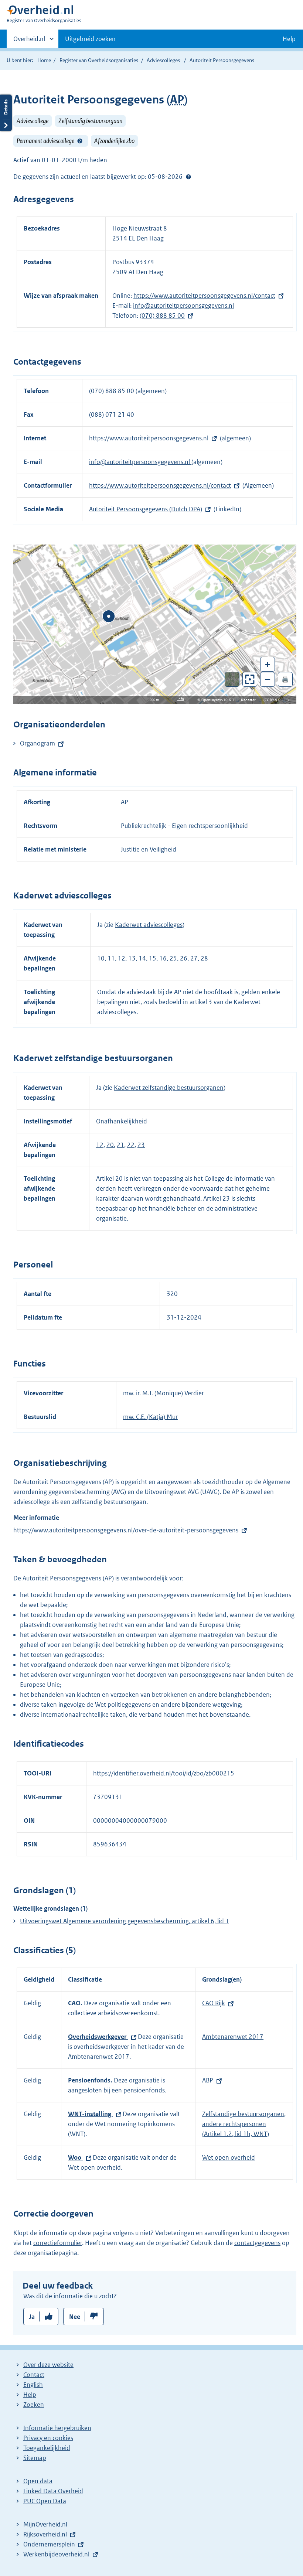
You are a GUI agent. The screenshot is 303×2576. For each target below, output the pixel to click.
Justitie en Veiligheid (149, 849)
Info (181, 699)
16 (163, 958)
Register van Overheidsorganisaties (99, 60)
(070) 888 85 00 (162, 315)
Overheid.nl (29, 41)
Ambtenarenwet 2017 (233, 2037)
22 (131, 1145)
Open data (38, 2481)
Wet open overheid (229, 2157)
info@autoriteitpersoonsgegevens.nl (183, 306)
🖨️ (285, 679)
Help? (80, 141)
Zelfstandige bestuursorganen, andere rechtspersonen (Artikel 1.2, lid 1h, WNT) (244, 2124)
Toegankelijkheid (47, 2448)
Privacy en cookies (48, 2438)
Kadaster (250, 700)
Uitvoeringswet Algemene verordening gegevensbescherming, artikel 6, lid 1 (125, 1921)
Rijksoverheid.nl (45, 2534)
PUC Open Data (45, 2501)
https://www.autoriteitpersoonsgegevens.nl (149, 438)
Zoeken (34, 2405)
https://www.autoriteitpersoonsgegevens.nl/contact (204, 296)
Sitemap (35, 2458)
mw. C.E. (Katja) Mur (150, 1417)
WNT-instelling (90, 2114)
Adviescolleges (163, 60)
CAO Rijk (214, 2003)
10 (101, 958)
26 (184, 958)
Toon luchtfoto (232, 679)
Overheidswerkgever (98, 2037)
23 (141, 1145)
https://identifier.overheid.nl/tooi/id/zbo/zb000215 (164, 1773)
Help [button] (289, 39)
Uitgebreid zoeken (90, 39)
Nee (75, 2317)
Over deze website (48, 2365)
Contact (34, 2375)
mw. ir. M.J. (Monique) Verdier (164, 1393)
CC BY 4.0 (274, 700)
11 (111, 958)
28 (204, 958)
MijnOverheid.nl (45, 2524)
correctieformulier (58, 2243)
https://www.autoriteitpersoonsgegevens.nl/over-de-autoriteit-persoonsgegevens (126, 1530)
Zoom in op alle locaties (250, 680)
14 (142, 958)
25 (173, 958)
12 (122, 958)
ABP (208, 2080)
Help (30, 2395)
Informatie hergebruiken (57, 2428)
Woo (75, 2157)
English (33, 2385)
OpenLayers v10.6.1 (219, 700)
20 (110, 1145)
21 (120, 1145)
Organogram (38, 743)
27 (194, 958)
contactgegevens (257, 2243)
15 (153, 958)
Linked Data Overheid (53, 2491)
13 (132, 958)
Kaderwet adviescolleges (149, 925)
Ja (32, 2317)
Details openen (6, 113)
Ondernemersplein (49, 2544)
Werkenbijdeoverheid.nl (56, 2554)
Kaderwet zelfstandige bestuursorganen (169, 1088)
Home (44, 60)
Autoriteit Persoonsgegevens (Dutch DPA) (146, 509)
